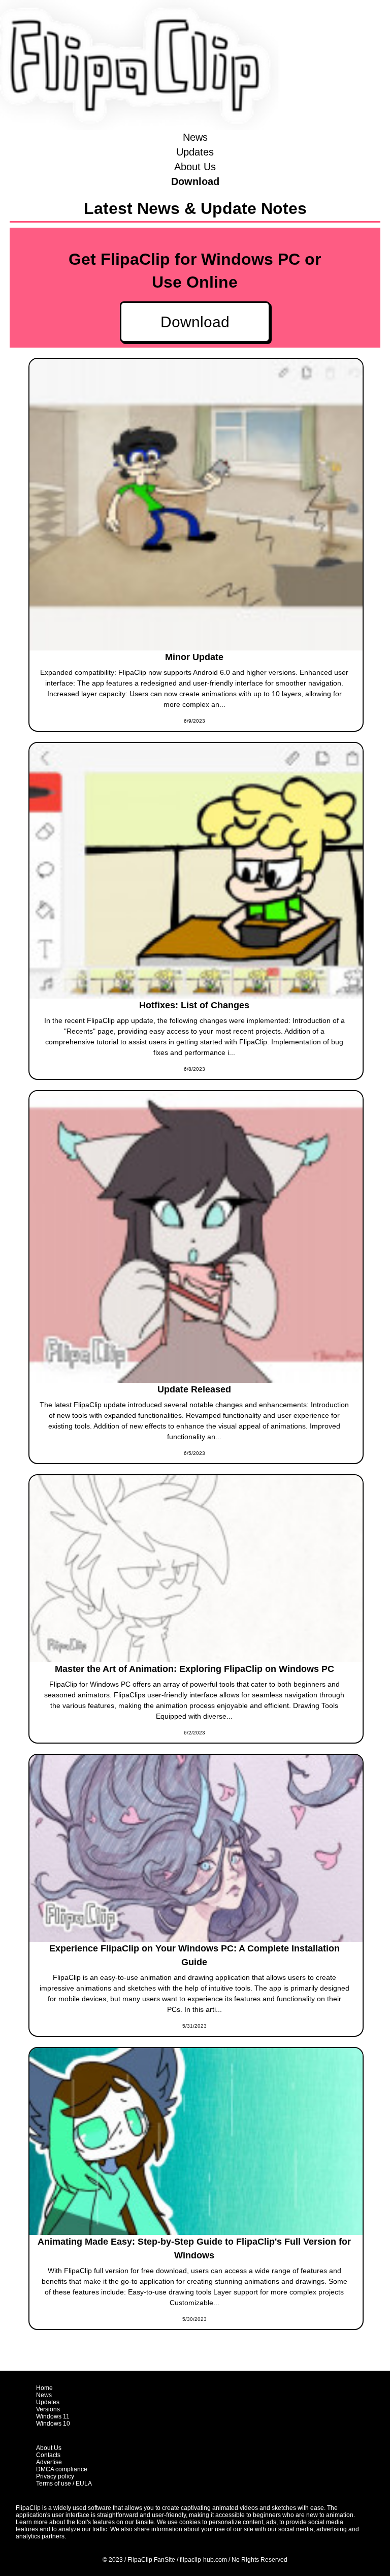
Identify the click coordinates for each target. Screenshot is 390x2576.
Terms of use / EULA (64, 2484)
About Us (195, 167)
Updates (195, 152)
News (195, 137)
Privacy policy (55, 2476)
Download (195, 181)
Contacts (48, 2455)
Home (44, 2388)
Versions (48, 2409)
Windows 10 (53, 2424)
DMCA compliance (62, 2469)
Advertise (49, 2462)
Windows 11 (53, 2416)
